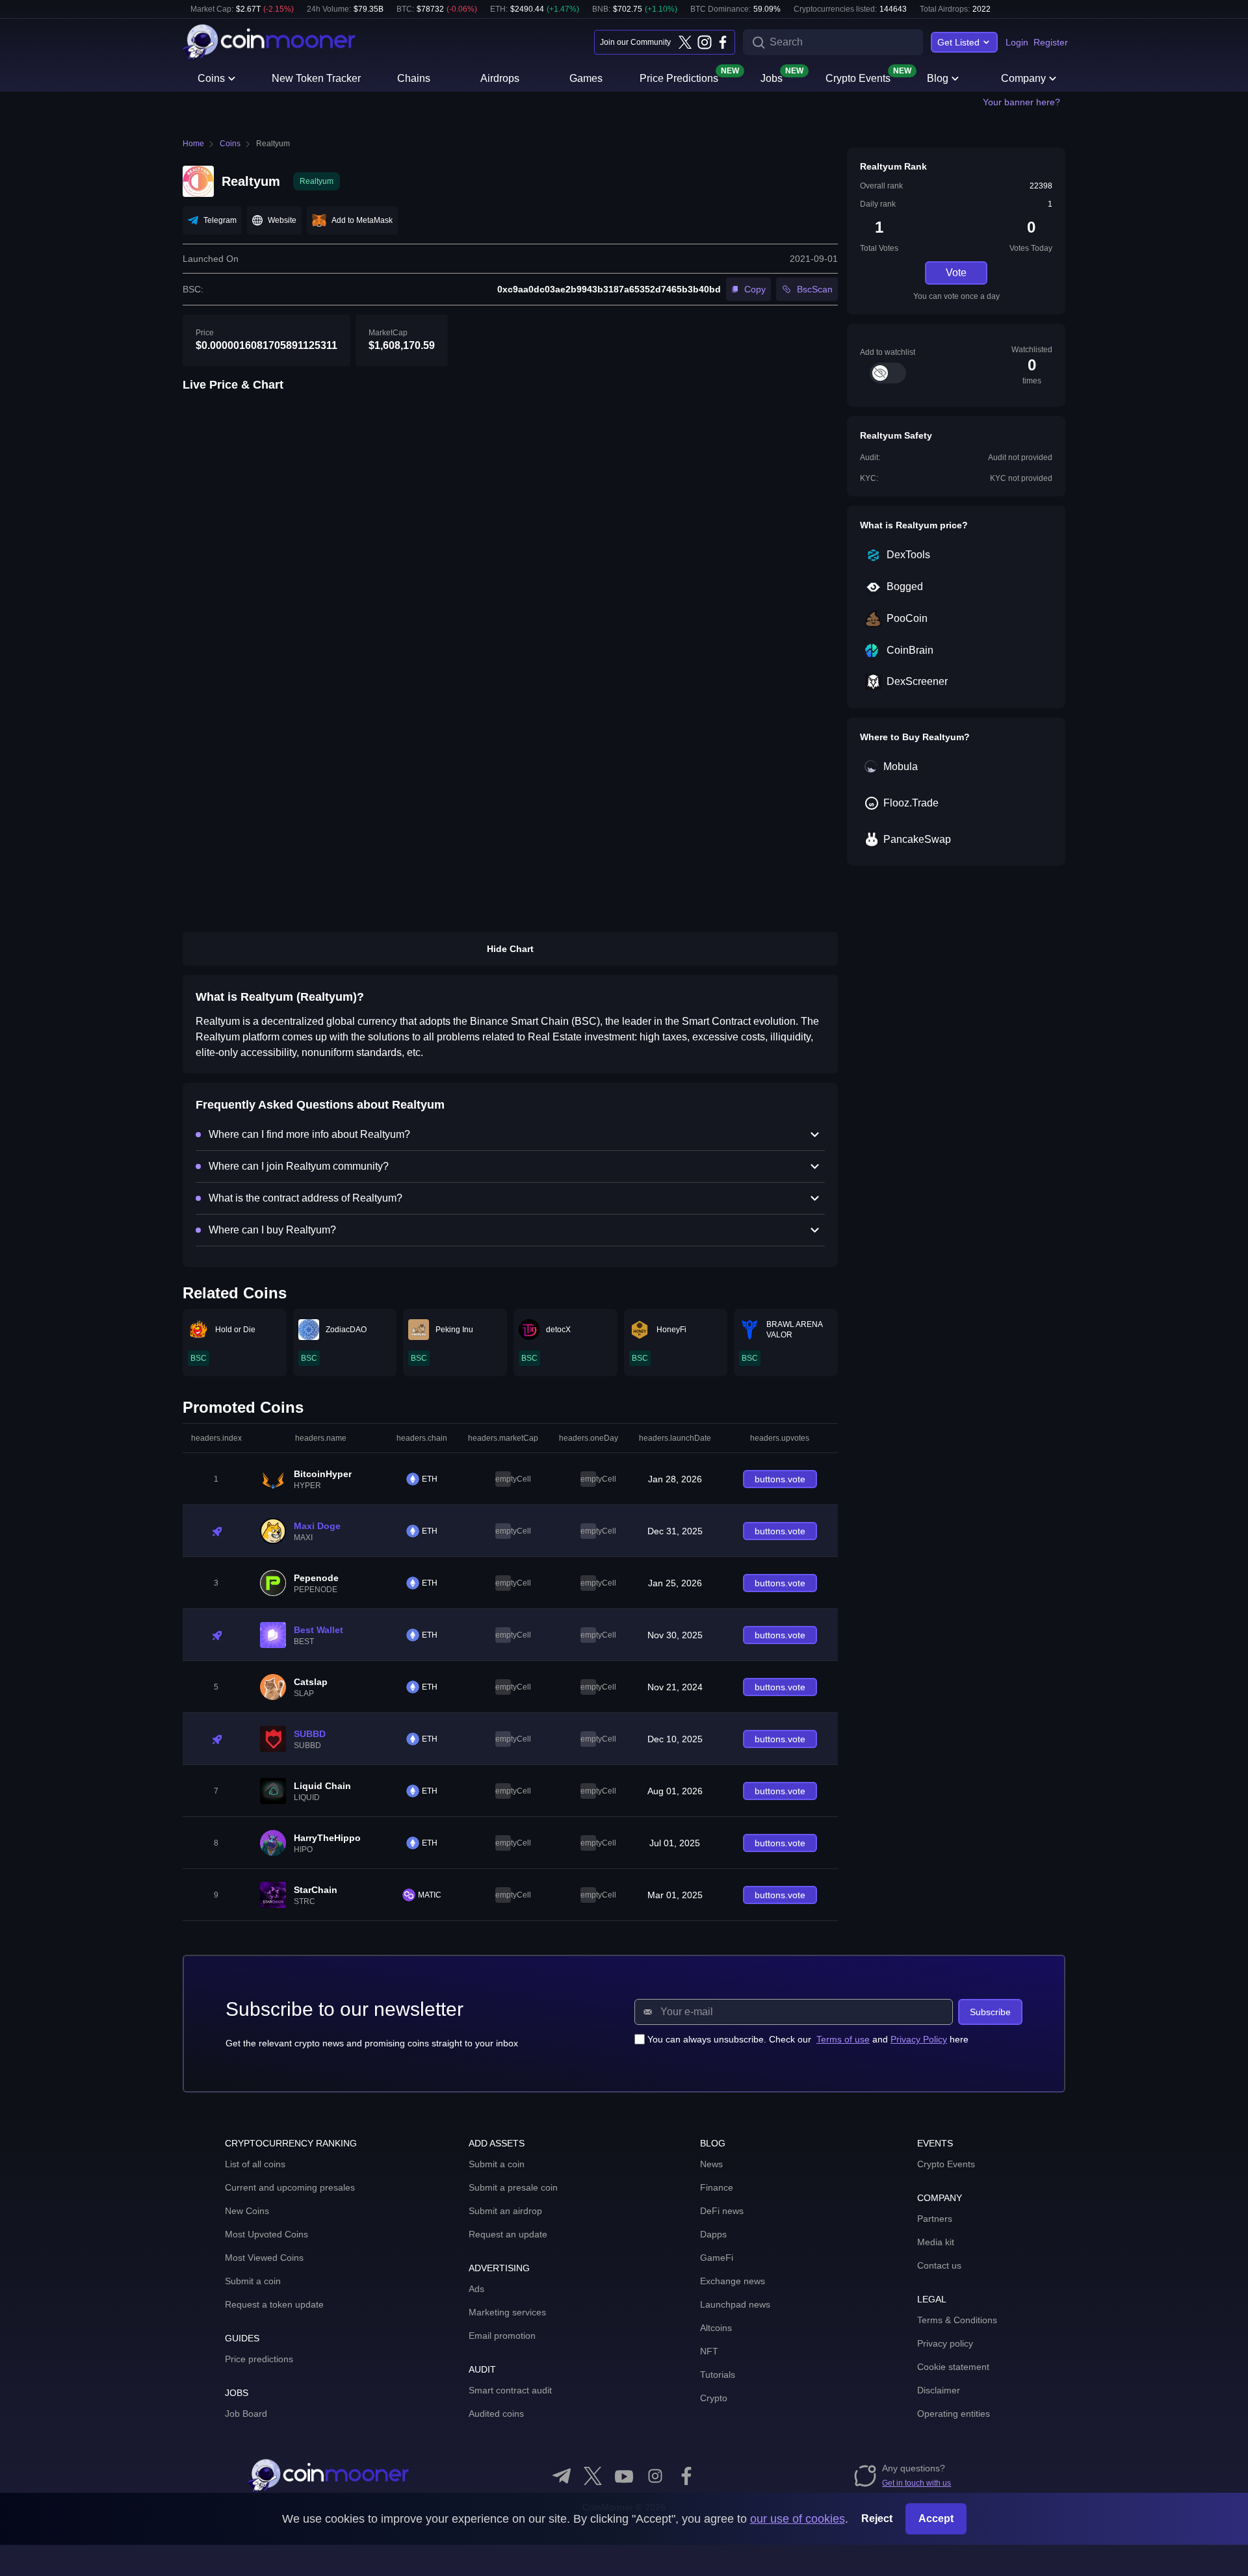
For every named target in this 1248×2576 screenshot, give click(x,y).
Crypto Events (858, 77)
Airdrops (500, 78)
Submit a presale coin (513, 2187)
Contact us (939, 2265)
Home (193, 144)
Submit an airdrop (505, 2211)
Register (1051, 42)
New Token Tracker (316, 78)
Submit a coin (253, 2281)
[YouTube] (624, 2476)
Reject (877, 2518)
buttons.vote (780, 1479)
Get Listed (958, 42)
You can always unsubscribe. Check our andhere (808, 2039)
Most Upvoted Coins (266, 2234)
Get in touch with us (916, 2483)
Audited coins (496, 2414)
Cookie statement (953, 2367)
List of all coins (255, 2164)
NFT (709, 2351)
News (711, 2164)
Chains (414, 78)
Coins (211, 78)
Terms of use (843, 2039)
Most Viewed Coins (264, 2258)
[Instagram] (704, 42)
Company (1023, 78)
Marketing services (507, 2312)
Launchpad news (735, 2304)
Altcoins (716, 2328)
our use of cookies (798, 2519)
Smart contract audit (510, 2390)
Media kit (936, 2242)
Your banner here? (1021, 102)
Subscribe (990, 2012)
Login (1017, 42)
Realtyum (273, 144)
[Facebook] (723, 42)
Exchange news (733, 2281)
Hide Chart (510, 949)
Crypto (714, 2398)
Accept (936, 2518)
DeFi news (722, 2211)
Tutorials (718, 2375)
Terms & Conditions (957, 2320)
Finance (717, 2187)
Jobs (772, 77)
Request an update (508, 2234)
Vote (956, 273)
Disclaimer (939, 2390)
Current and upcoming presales (290, 2187)
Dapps (713, 2234)
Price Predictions (679, 77)
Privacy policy (945, 2343)
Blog (938, 78)
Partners (935, 2219)
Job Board (246, 2414)
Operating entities (954, 2414)
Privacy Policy (919, 2039)
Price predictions (259, 2359)
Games (586, 78)
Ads (476, 2289)
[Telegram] (562, 2476)
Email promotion (502, 2336)
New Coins (247, 2211)
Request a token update (274, 2304)
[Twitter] (685, 42)
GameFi (717, 2258)
